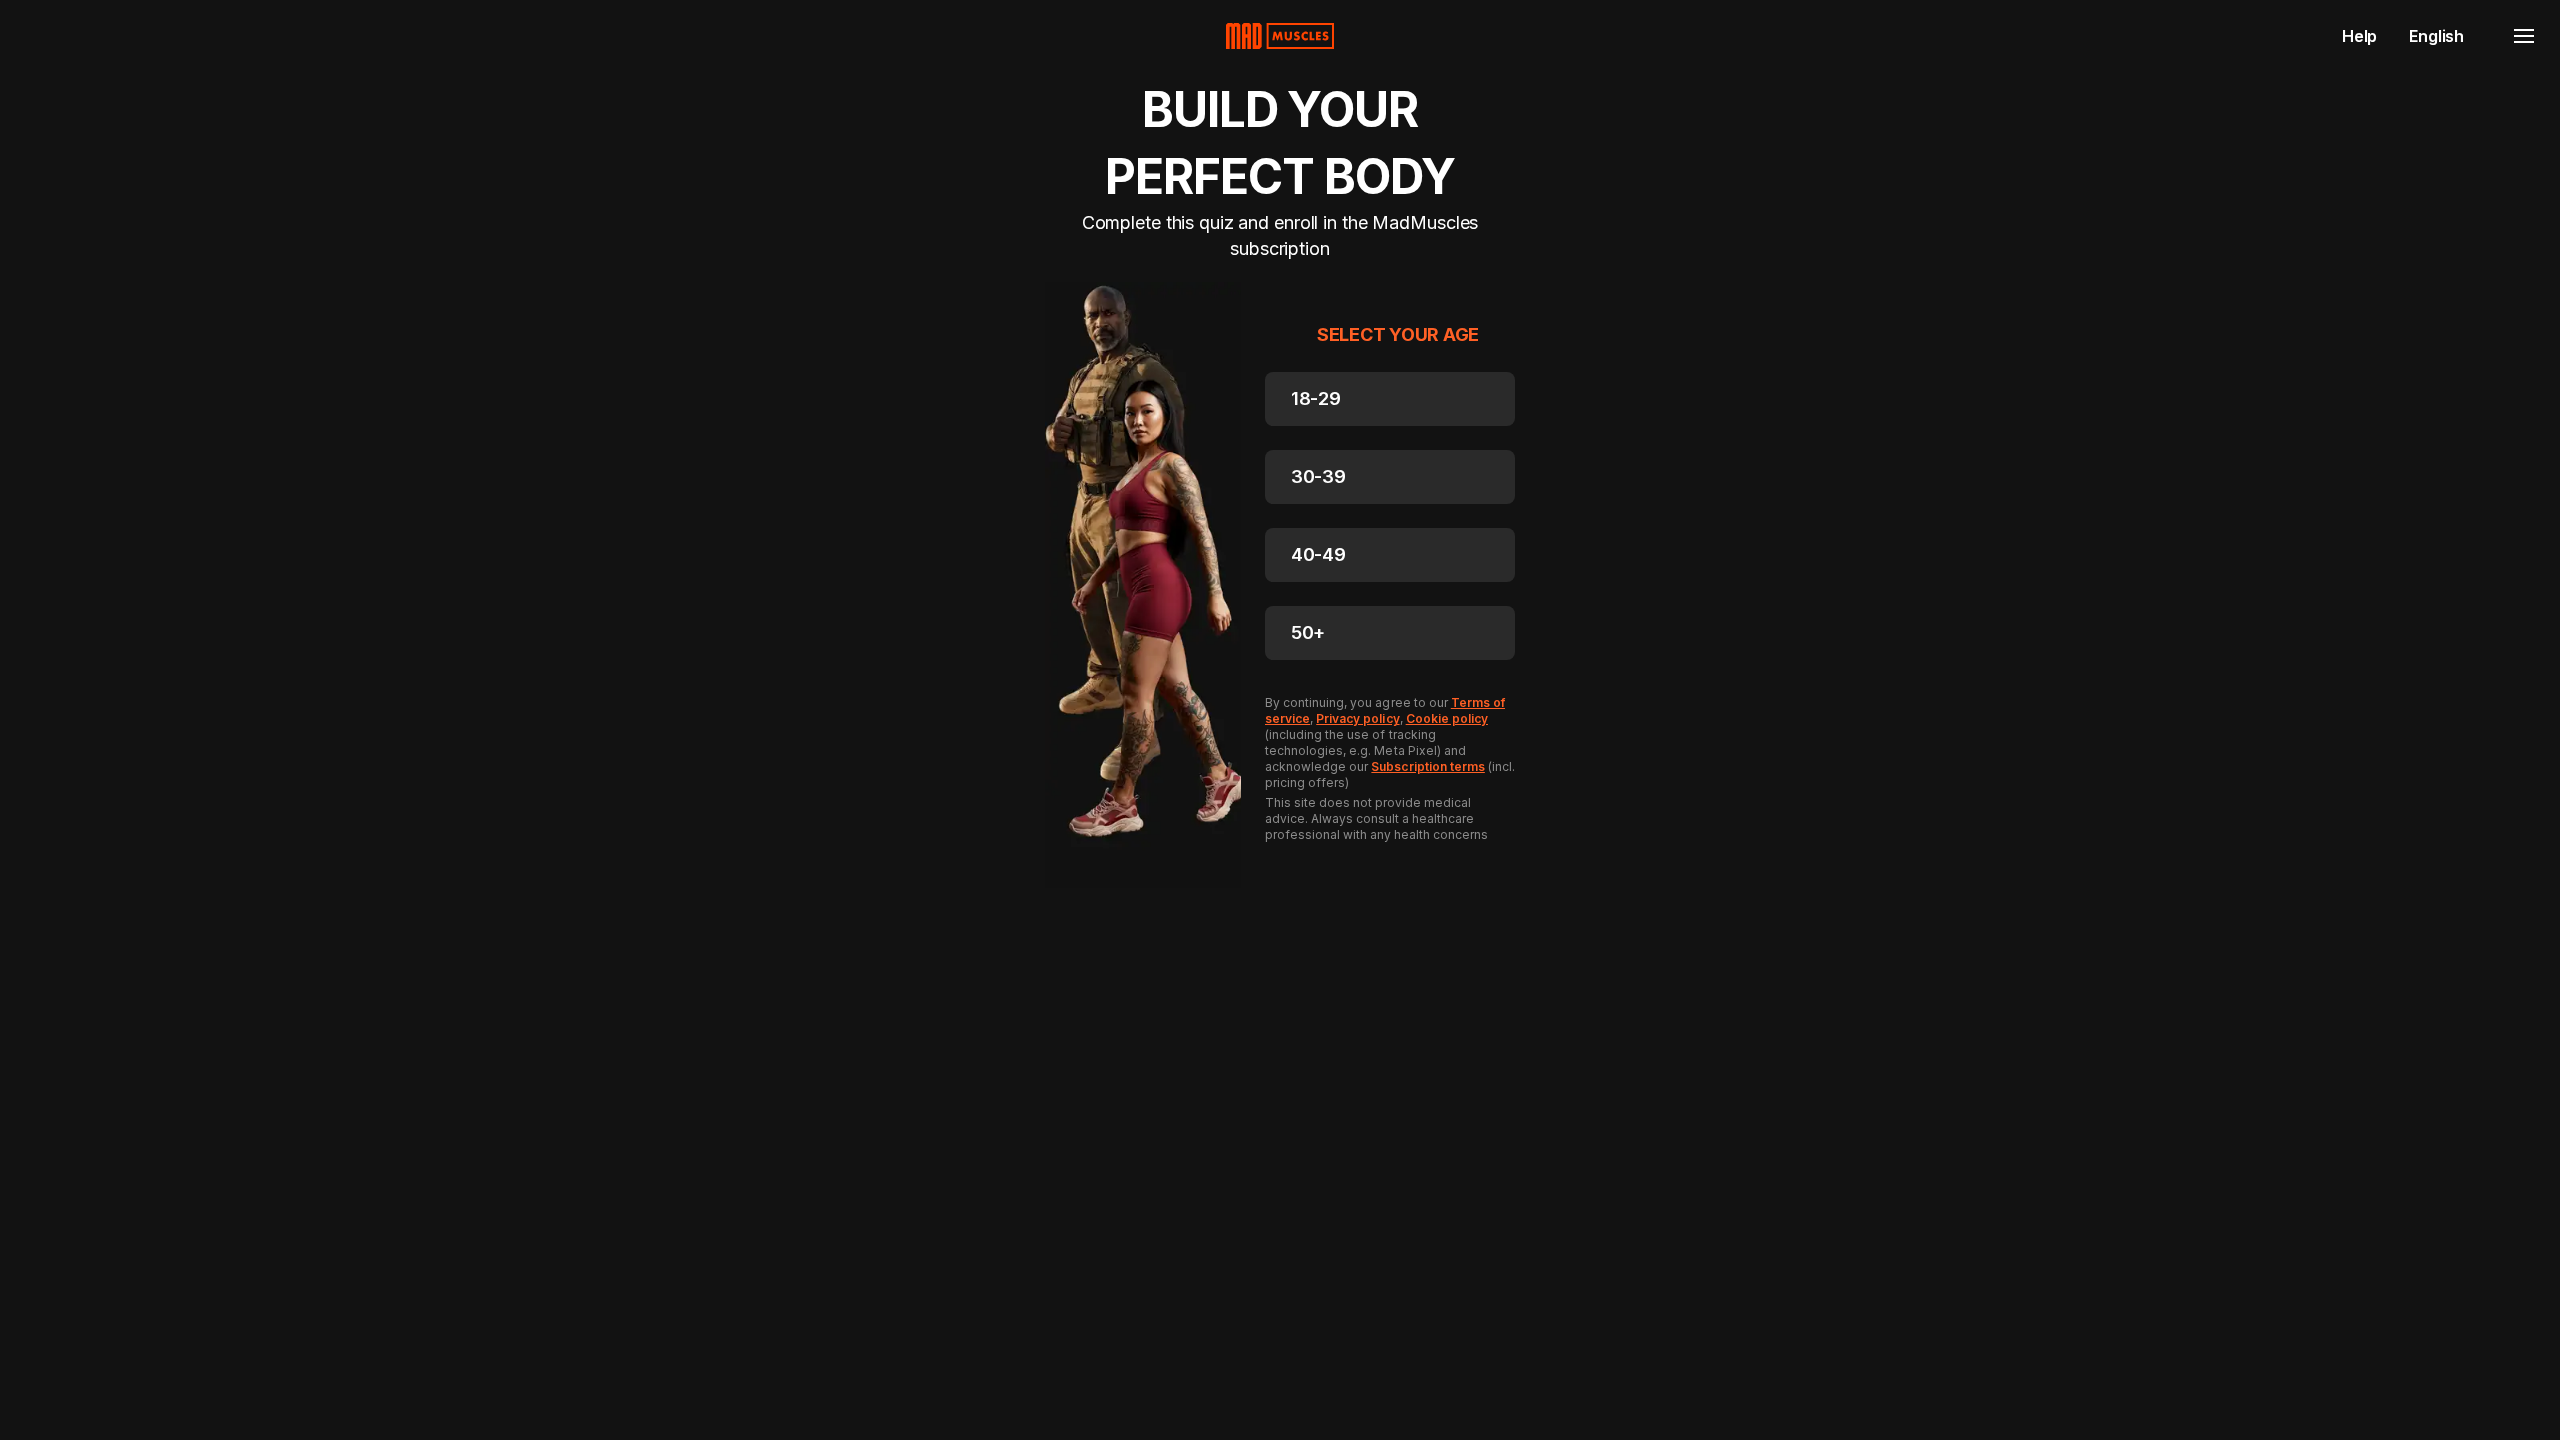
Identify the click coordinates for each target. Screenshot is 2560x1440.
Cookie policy (1447, 718)
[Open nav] (2524, 36)
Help (2359, 36)
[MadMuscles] (1280, 36)
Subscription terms (1427, 766)
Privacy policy (1357, 718)
